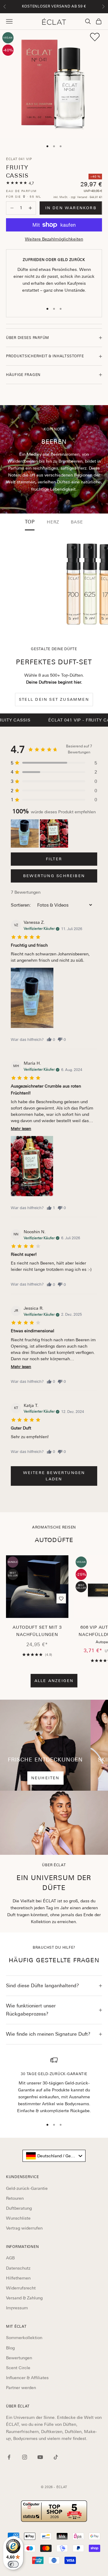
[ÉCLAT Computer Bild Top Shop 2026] (54, 2511)
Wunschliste (18, 2218)
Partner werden (21, 2388)
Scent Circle (18, 2368)
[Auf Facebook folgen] (9, 2457)
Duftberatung (19, 2208)
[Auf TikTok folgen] (56, 2457)
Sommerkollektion (24, 2338)
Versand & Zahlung (24, 2298)
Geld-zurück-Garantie (27, 2188)
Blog (10, 2348)
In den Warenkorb (71, 208)
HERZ (53, 522)
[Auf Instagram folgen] (25, 2457)
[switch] (13, 2564)
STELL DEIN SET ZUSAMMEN (54, 699)
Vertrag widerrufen (24, 2228)
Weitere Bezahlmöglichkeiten (54, 239)
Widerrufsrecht (21, 2288)
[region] (54, 2085)
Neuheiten (45, 1778)
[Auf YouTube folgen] (40, 2457)
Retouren (15, 2198)
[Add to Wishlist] (95, 37)
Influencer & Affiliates (27, 2378)
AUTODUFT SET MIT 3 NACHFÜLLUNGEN (37, 1631)
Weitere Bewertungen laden (54, 1476)
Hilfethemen (18, 2278)
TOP (30, 522)
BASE (77, 522)
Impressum (17, 2308)
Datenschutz (18, 2268)
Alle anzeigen (54, 1681)
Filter (54, 859)
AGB (10, 2258)
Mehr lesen (21, 1129)
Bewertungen (19, 2358)
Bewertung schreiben (54, 876)
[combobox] (54, 2156)
